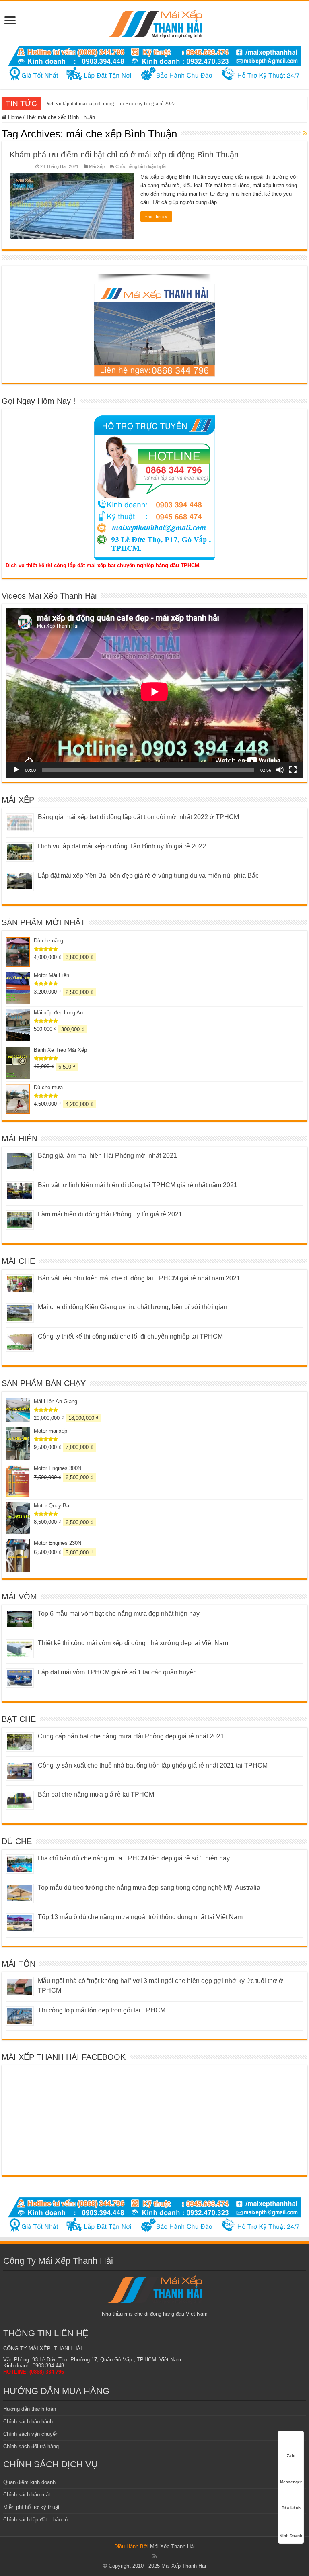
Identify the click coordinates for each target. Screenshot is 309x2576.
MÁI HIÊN (20, 1139)
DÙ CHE (17, 1841)
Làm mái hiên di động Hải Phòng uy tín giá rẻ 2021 (110, 1214)
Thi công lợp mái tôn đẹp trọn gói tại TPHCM (102, 2010)
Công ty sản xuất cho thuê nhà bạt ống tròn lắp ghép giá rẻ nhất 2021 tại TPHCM (153, 1765)
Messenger (291, 2482)
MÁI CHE (18, 1261)
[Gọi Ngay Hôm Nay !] (154, 488)
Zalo (291, 2456)
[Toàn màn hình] (293, 770)
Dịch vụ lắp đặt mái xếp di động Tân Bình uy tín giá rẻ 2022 (110, 103)
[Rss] (155, 2556)
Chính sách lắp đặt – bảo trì (36, 2520)
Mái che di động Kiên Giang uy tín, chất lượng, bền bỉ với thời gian (133, 1307)
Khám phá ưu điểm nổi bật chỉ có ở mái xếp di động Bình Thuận (124, 155)
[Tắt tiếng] (280, 770)
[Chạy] (16, 770)
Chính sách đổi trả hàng (31, 2446)
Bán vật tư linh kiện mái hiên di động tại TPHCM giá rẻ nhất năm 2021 (138, 1185)
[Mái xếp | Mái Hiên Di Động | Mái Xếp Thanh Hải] (155, 22)
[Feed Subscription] (305, 133)
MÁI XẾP (18, 800)
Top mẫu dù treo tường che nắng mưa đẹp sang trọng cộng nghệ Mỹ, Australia (149, 1888)
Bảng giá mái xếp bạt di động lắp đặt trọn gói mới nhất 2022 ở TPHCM (138, 817)
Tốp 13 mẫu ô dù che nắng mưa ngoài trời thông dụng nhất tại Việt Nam (140, 1917)
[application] (154, 693)
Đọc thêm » (156, 217)
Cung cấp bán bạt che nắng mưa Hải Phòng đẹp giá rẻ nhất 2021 (131, 1736)
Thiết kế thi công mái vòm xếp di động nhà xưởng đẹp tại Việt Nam (133, 1643)
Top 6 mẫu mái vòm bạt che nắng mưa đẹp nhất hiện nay (119, 1614)
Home (14, 117)
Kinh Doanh (291, 2536)
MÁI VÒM (19, 1597)
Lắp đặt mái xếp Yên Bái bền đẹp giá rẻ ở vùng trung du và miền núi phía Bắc (148, 876)
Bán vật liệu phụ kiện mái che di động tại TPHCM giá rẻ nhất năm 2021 (139, 1278)
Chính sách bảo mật (27, 2495)
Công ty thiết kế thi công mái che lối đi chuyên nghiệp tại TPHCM (130, 1336)
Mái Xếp (97, 166)
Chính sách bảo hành (28, 2422)
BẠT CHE (19, 1719)
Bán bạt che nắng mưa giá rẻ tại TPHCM (96, 1794)
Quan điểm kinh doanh (29, 2482)
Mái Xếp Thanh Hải (172, 2546)
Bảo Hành (291, 2508)
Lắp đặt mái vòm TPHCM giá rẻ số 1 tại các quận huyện (117, 1672)
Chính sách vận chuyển (31, 2434)
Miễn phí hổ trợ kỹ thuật (31, 2507)
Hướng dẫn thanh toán (30, 2409)
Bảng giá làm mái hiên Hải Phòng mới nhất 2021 (107, 1156)
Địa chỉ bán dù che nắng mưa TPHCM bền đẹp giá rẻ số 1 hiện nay (134, 1858)
